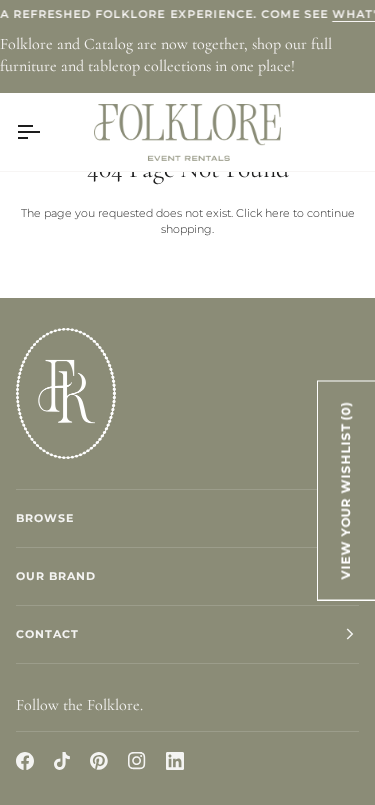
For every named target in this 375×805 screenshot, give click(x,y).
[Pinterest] (99, 761)
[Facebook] (25, 761)
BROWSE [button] (45, 518)
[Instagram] (137, 761)
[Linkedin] (175, 761)
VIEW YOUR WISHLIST (346, 490)
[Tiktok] (62, 761)
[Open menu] (46, 132)
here (277, 213)
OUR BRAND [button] (56, 576)
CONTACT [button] (47, 634)
